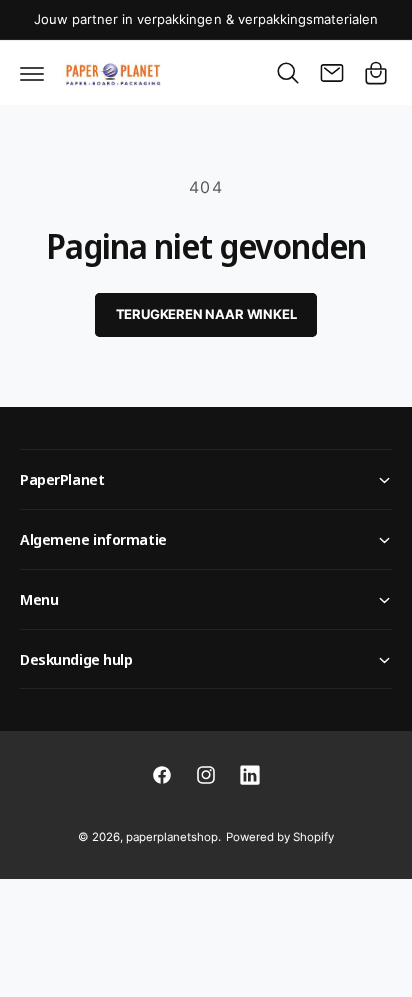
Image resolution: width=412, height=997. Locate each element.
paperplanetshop (172, 837)
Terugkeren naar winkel (206, 314)
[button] (32, 73)
